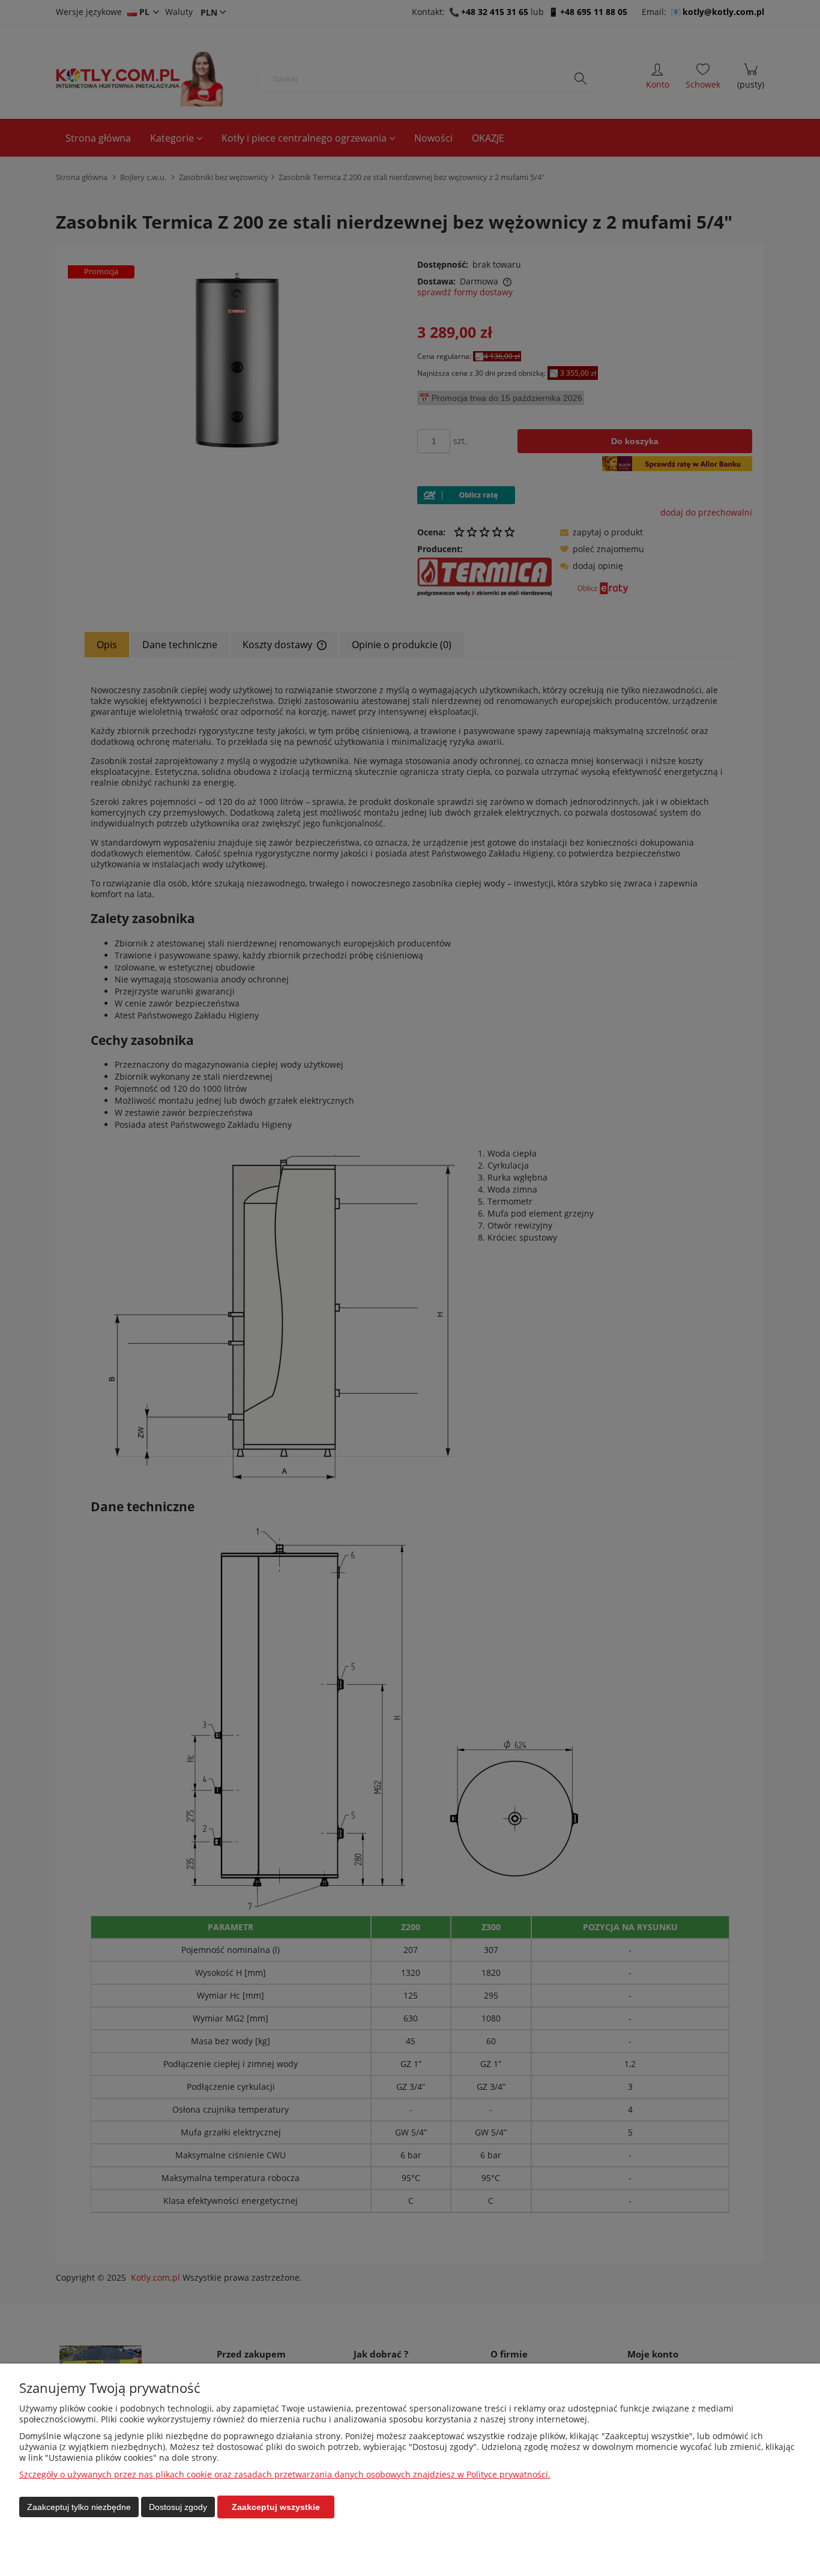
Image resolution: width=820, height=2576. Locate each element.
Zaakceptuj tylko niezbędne (79, 2507)
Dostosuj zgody (178, 2507)
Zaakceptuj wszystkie (276, 2507)
